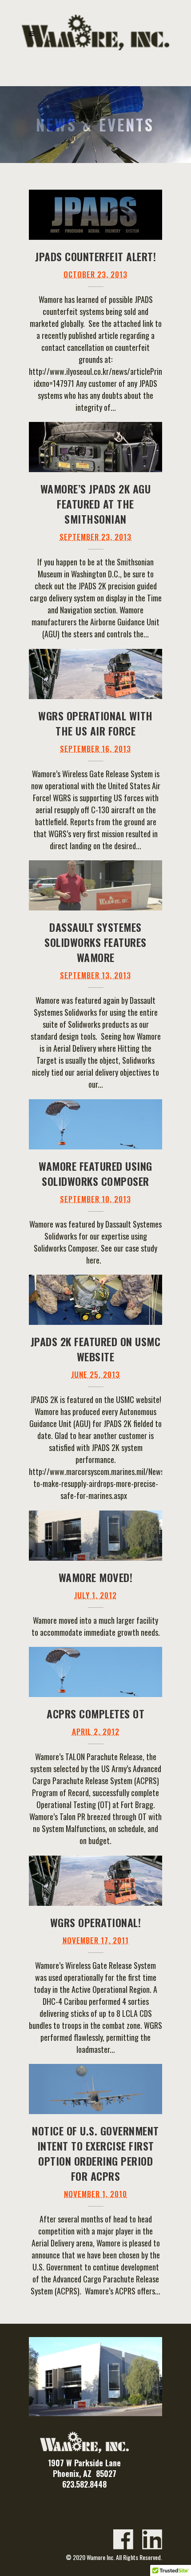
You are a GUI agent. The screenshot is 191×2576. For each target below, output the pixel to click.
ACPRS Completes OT (95, 1713)
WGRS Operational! (96, 1922)
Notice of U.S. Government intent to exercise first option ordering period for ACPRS (95, 2153)
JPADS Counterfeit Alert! (95, 256)
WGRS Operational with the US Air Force (95, 723)
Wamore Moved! (96, 1577)
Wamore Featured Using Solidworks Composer (95, 1173)
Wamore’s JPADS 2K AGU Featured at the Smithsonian (96, 504)
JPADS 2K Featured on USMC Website (96, 1349)
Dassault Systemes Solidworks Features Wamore (95, 942)
